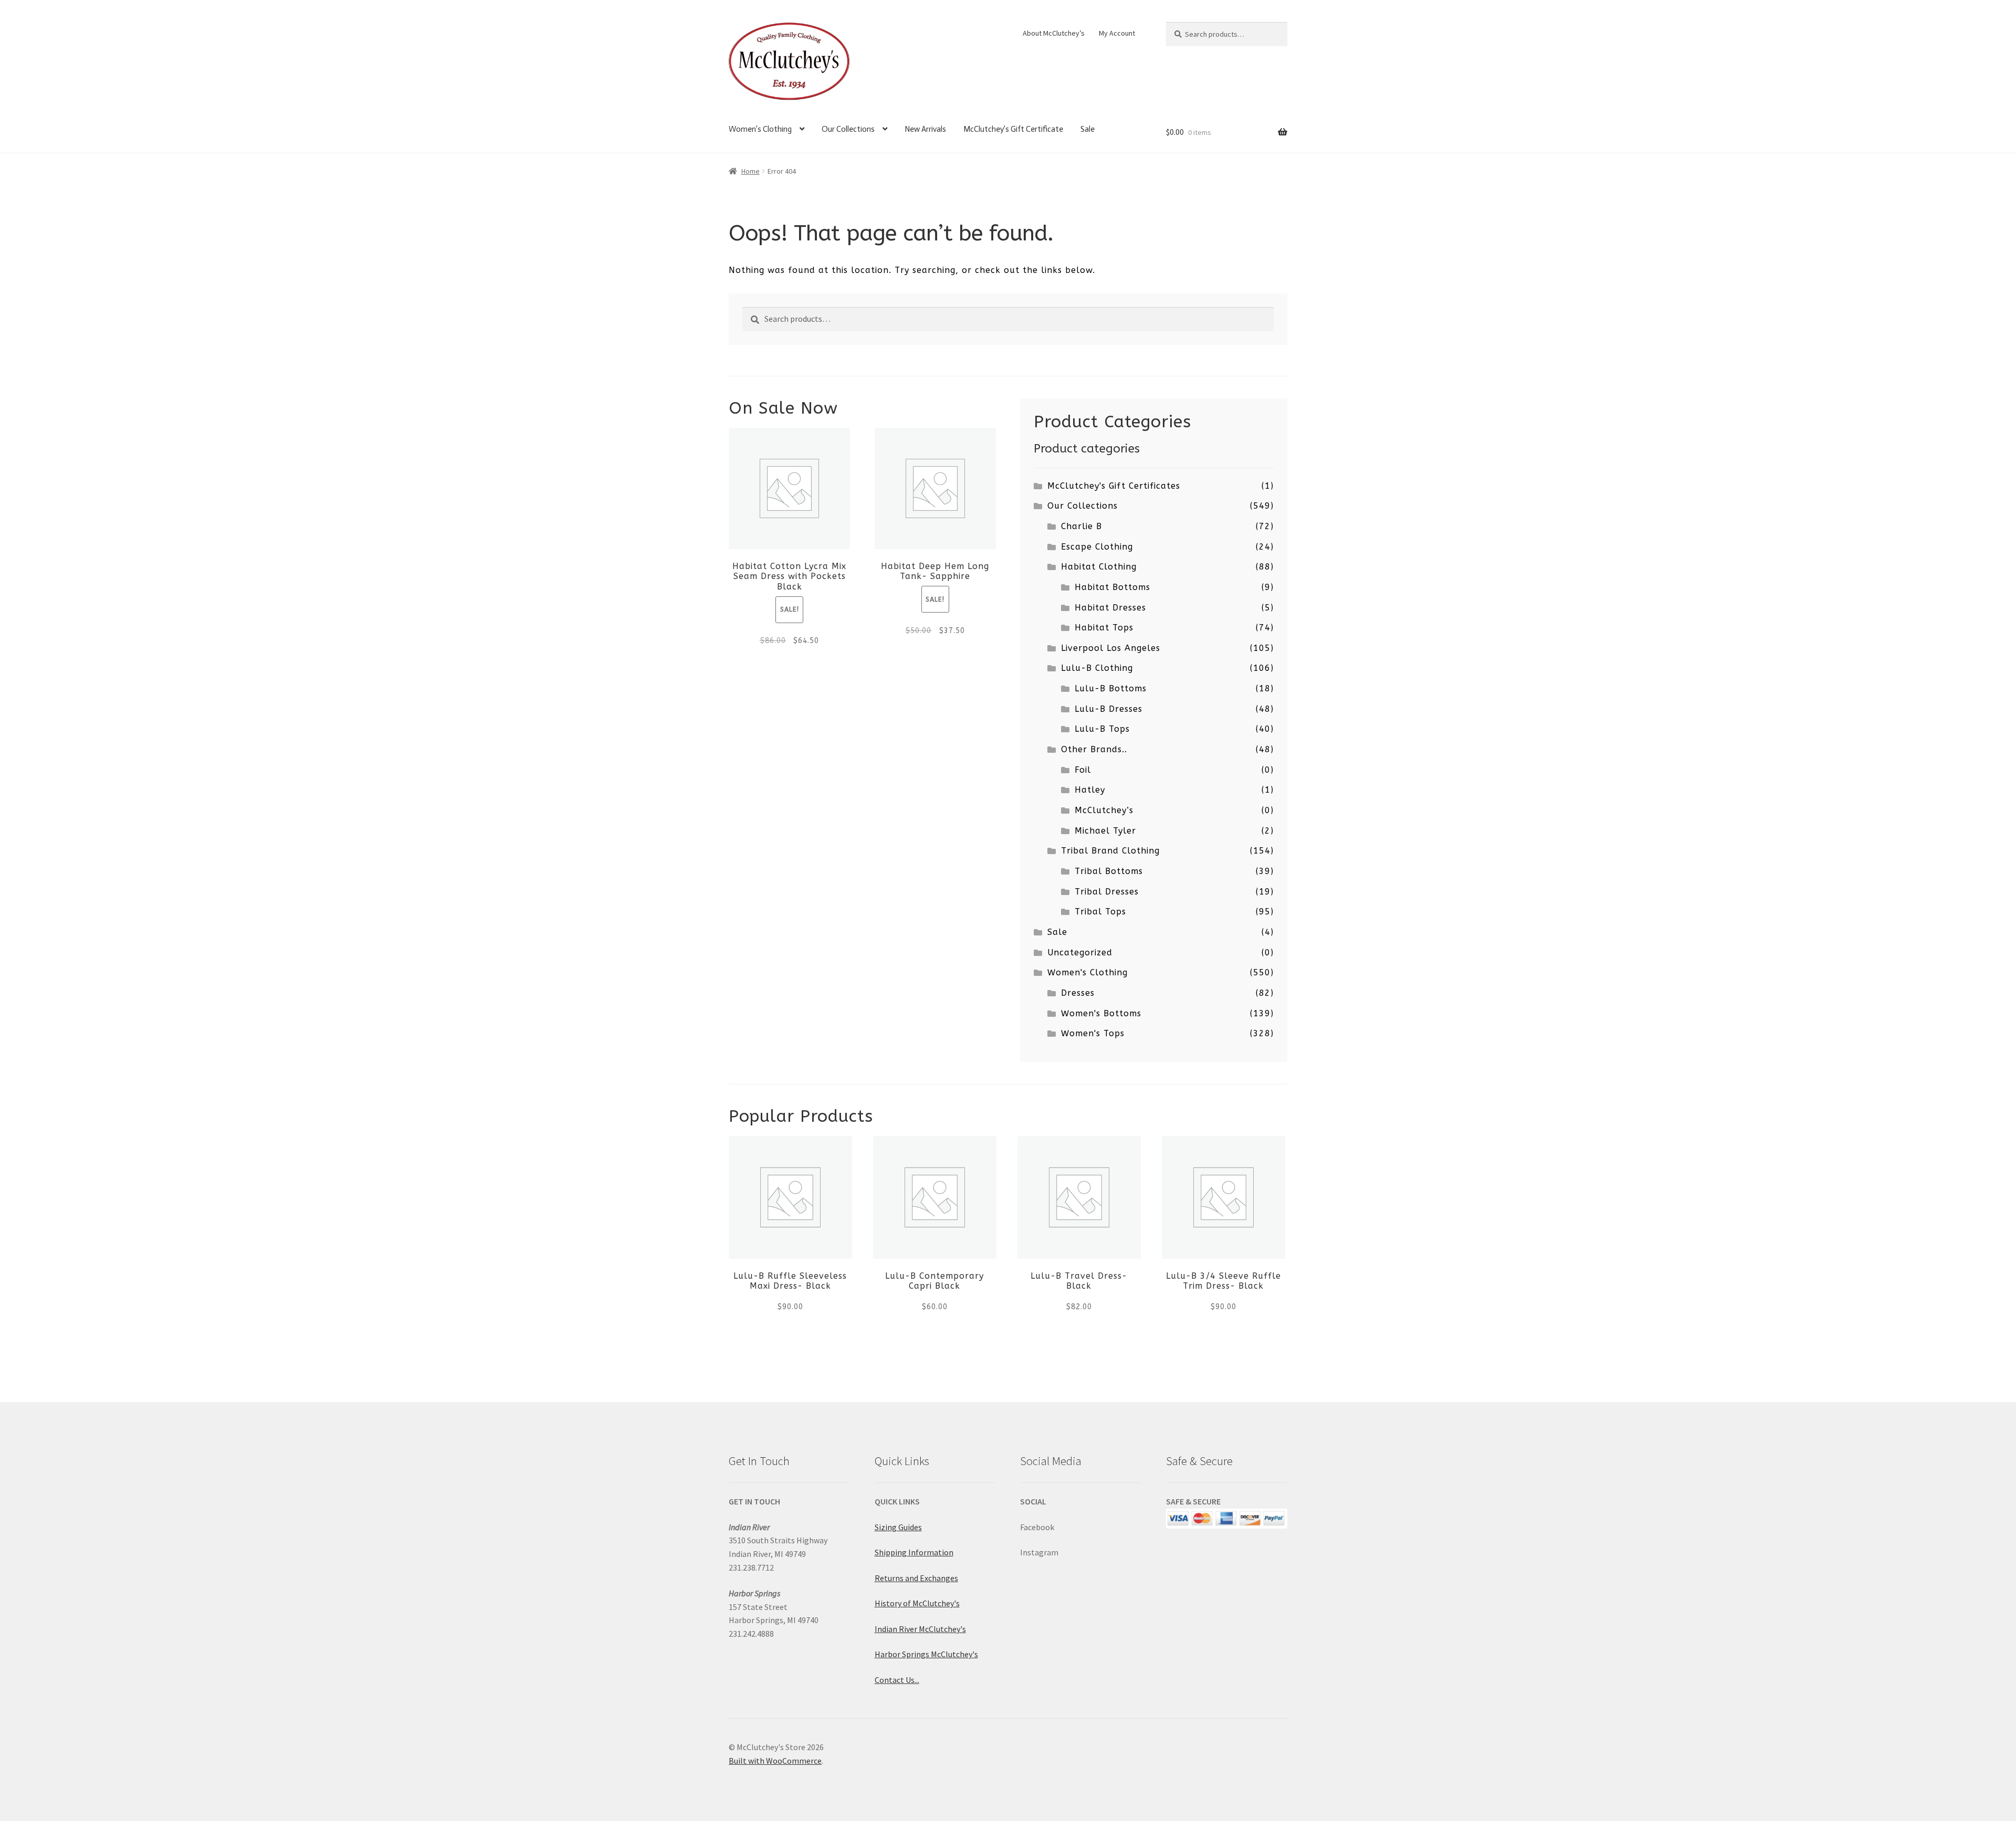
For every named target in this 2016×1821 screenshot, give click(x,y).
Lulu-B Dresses (1109, 709)
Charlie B (1081, 526)
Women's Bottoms (1101, 1013)
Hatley (1090, 790)
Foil (1083, 770)
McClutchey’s (1104, 810)
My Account (1117, 33)
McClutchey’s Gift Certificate (1013, 129)
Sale (1088, 129)
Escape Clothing (1097, 547)
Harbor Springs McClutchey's (926, 1654)
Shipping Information (914, 1552)
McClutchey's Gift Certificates (1114, 486)
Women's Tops (1093, 1033)
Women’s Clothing (760, 129)
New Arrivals (925, 129)
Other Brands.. (1094, 749)
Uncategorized (1080, 952)
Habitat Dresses (1110, 608)
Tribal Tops (1100, 912)
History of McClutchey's (917, 1603)
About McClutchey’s (1054, 33)
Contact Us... (897, 1680)
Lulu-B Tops (1102, 729)
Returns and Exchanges (916, 1578)
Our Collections (848, 129)
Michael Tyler (1105, 831)
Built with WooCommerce (775, 1761)
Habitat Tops (1104, 628)
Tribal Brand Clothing (1110, 851)
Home (750, 171)
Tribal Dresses (1107, 892)
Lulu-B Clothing (1097, 668)
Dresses (1078, 993)
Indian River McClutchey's (920, 1629)
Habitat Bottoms (1112, 587)
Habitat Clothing (1099, 567)
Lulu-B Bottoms (1111, 688)
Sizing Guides (898, 1527)
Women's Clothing (1088, 972)
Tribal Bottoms (1109, 871)
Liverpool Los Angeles (1111, 648)
